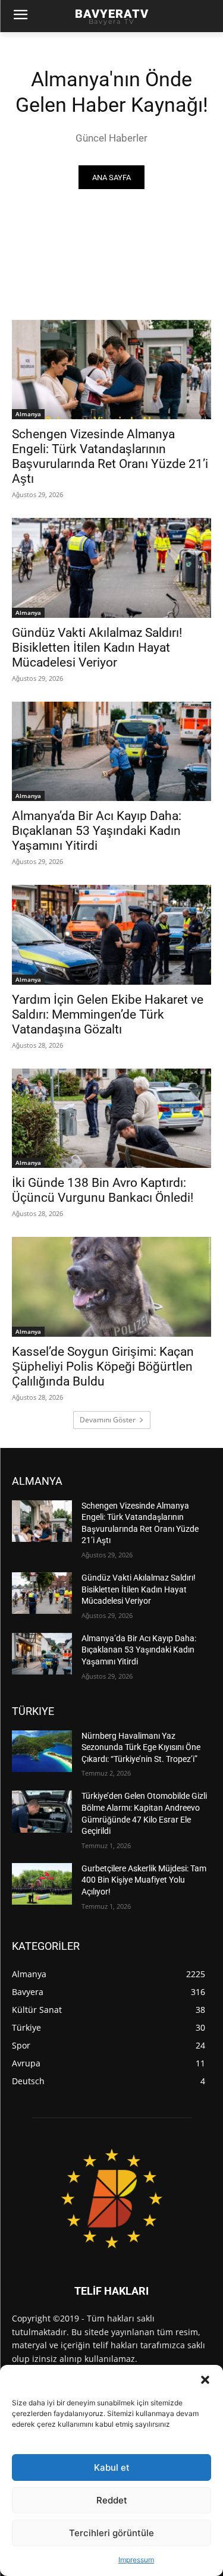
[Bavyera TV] (111, 2199)
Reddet (112, 2500)
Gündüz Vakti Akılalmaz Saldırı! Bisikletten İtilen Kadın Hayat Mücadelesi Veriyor (97, 648)
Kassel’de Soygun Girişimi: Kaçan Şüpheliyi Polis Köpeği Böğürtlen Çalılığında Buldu (103, 1366)
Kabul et (112, 2467)
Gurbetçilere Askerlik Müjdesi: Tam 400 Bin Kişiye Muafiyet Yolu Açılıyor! (144, 1880)
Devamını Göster (108, 1420)
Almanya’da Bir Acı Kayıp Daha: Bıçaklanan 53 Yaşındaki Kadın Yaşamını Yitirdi (97, 831)
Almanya (28, 414)
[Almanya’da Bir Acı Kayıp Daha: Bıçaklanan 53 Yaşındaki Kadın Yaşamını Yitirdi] (111, 752)
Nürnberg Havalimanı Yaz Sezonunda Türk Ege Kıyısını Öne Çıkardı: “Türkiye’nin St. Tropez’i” (141, 1747)
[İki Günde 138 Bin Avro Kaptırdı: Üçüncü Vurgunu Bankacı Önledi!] (111, 1119)
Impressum (136, 2560)
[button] (205, 2380)
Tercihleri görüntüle (111, 2533)
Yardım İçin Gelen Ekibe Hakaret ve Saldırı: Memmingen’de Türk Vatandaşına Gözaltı (108, 1014)
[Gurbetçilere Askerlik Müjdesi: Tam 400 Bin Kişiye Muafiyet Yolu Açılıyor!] (42, 1884)
